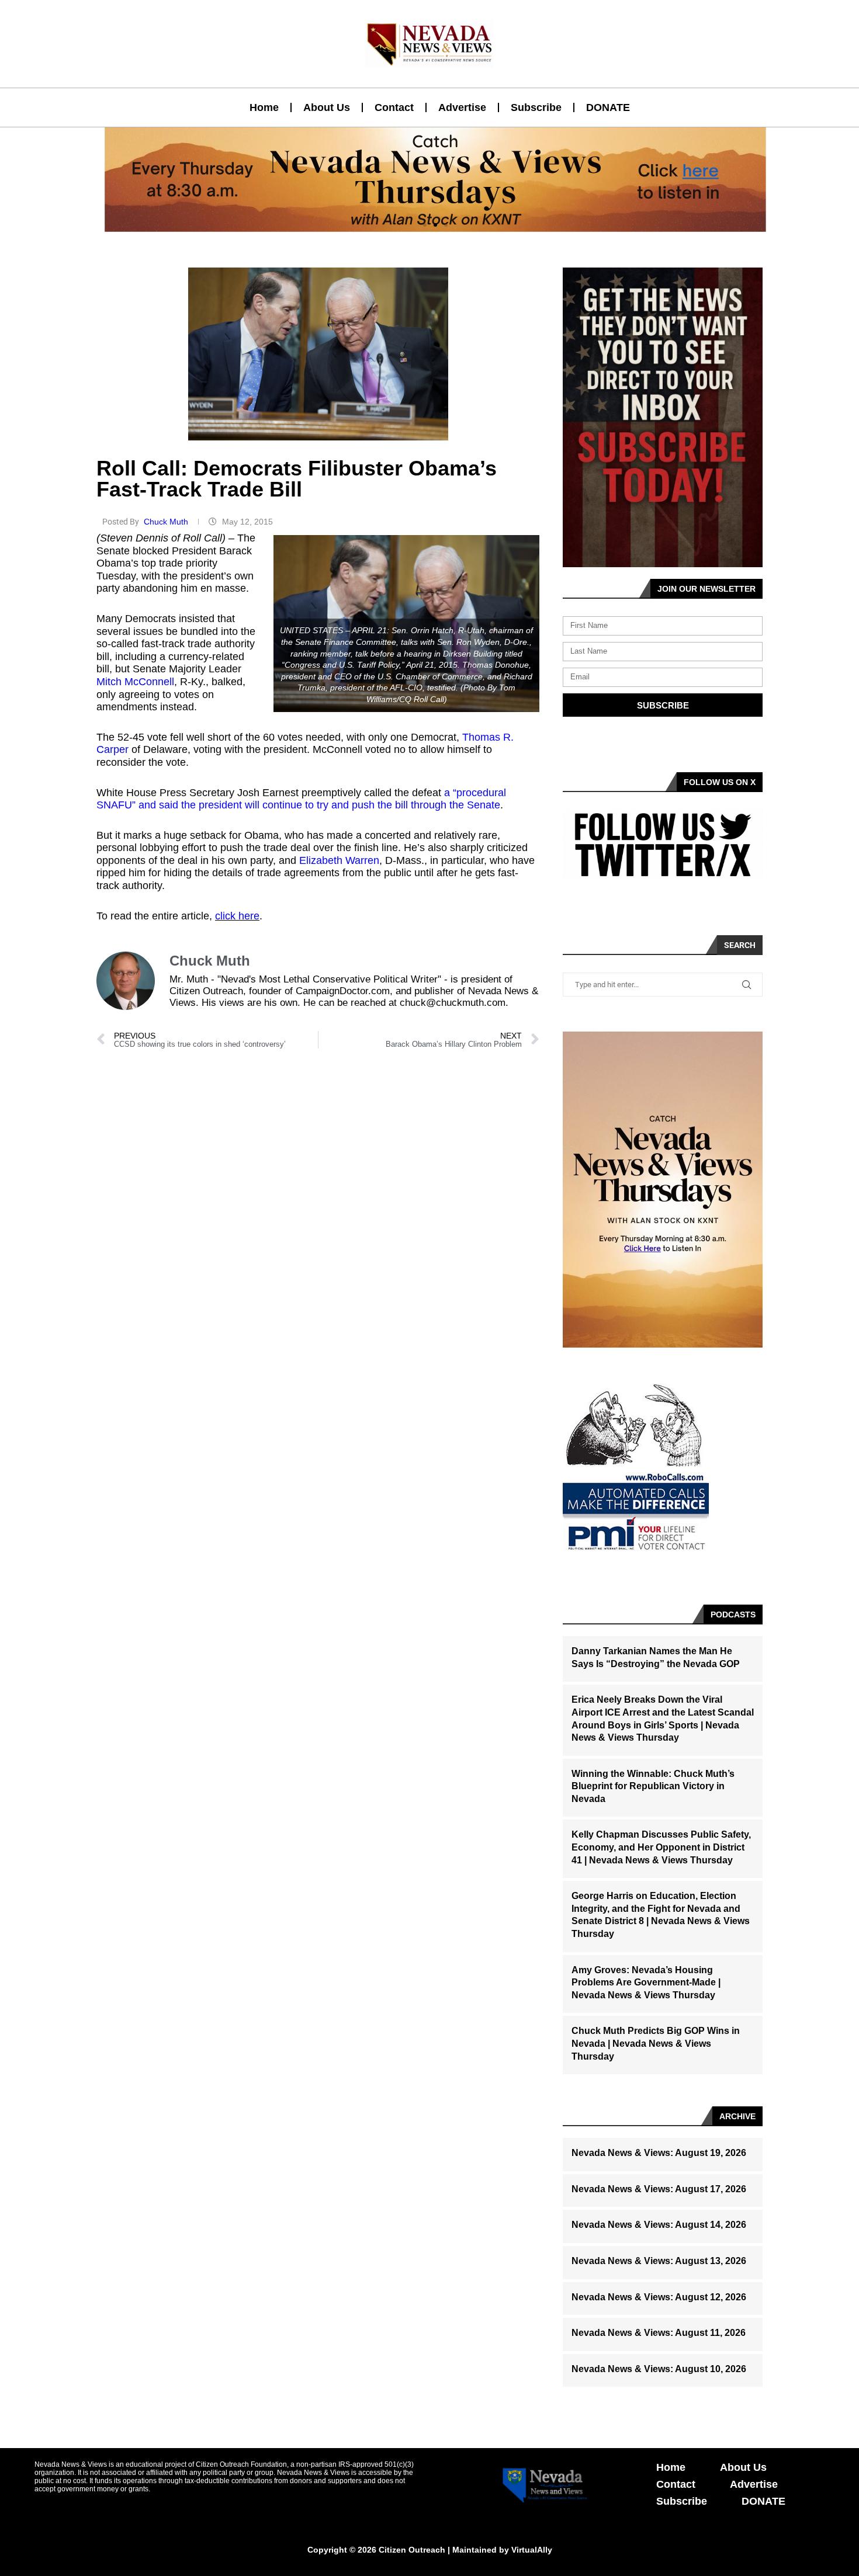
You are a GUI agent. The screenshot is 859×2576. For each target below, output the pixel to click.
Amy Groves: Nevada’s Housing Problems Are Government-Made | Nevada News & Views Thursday (646, 1983)
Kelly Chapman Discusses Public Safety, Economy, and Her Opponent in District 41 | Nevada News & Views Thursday (661, 1847)
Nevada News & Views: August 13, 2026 (659, 2261)
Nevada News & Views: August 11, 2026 (659, 2333)
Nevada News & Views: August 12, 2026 (659, 2297)
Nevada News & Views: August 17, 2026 (659, 2189)
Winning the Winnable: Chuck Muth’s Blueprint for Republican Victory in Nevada (653, 1786)
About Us (327, 107)
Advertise (462, 107)
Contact (394, 107)
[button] (425, 225)
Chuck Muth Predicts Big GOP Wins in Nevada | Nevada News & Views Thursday (656, 2043)
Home (264, 107)
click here (237, 916)
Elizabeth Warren (339, 860)
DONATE (608, 107)
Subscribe (536, 107)
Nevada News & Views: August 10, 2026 (659, 2369)
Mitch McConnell (135, 682)
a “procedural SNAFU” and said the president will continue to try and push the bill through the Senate (301, 799)
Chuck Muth (167, 522)
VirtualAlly (532, 2550)
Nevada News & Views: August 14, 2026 (659, 2225)
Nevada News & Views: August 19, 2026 (659, 2153)
